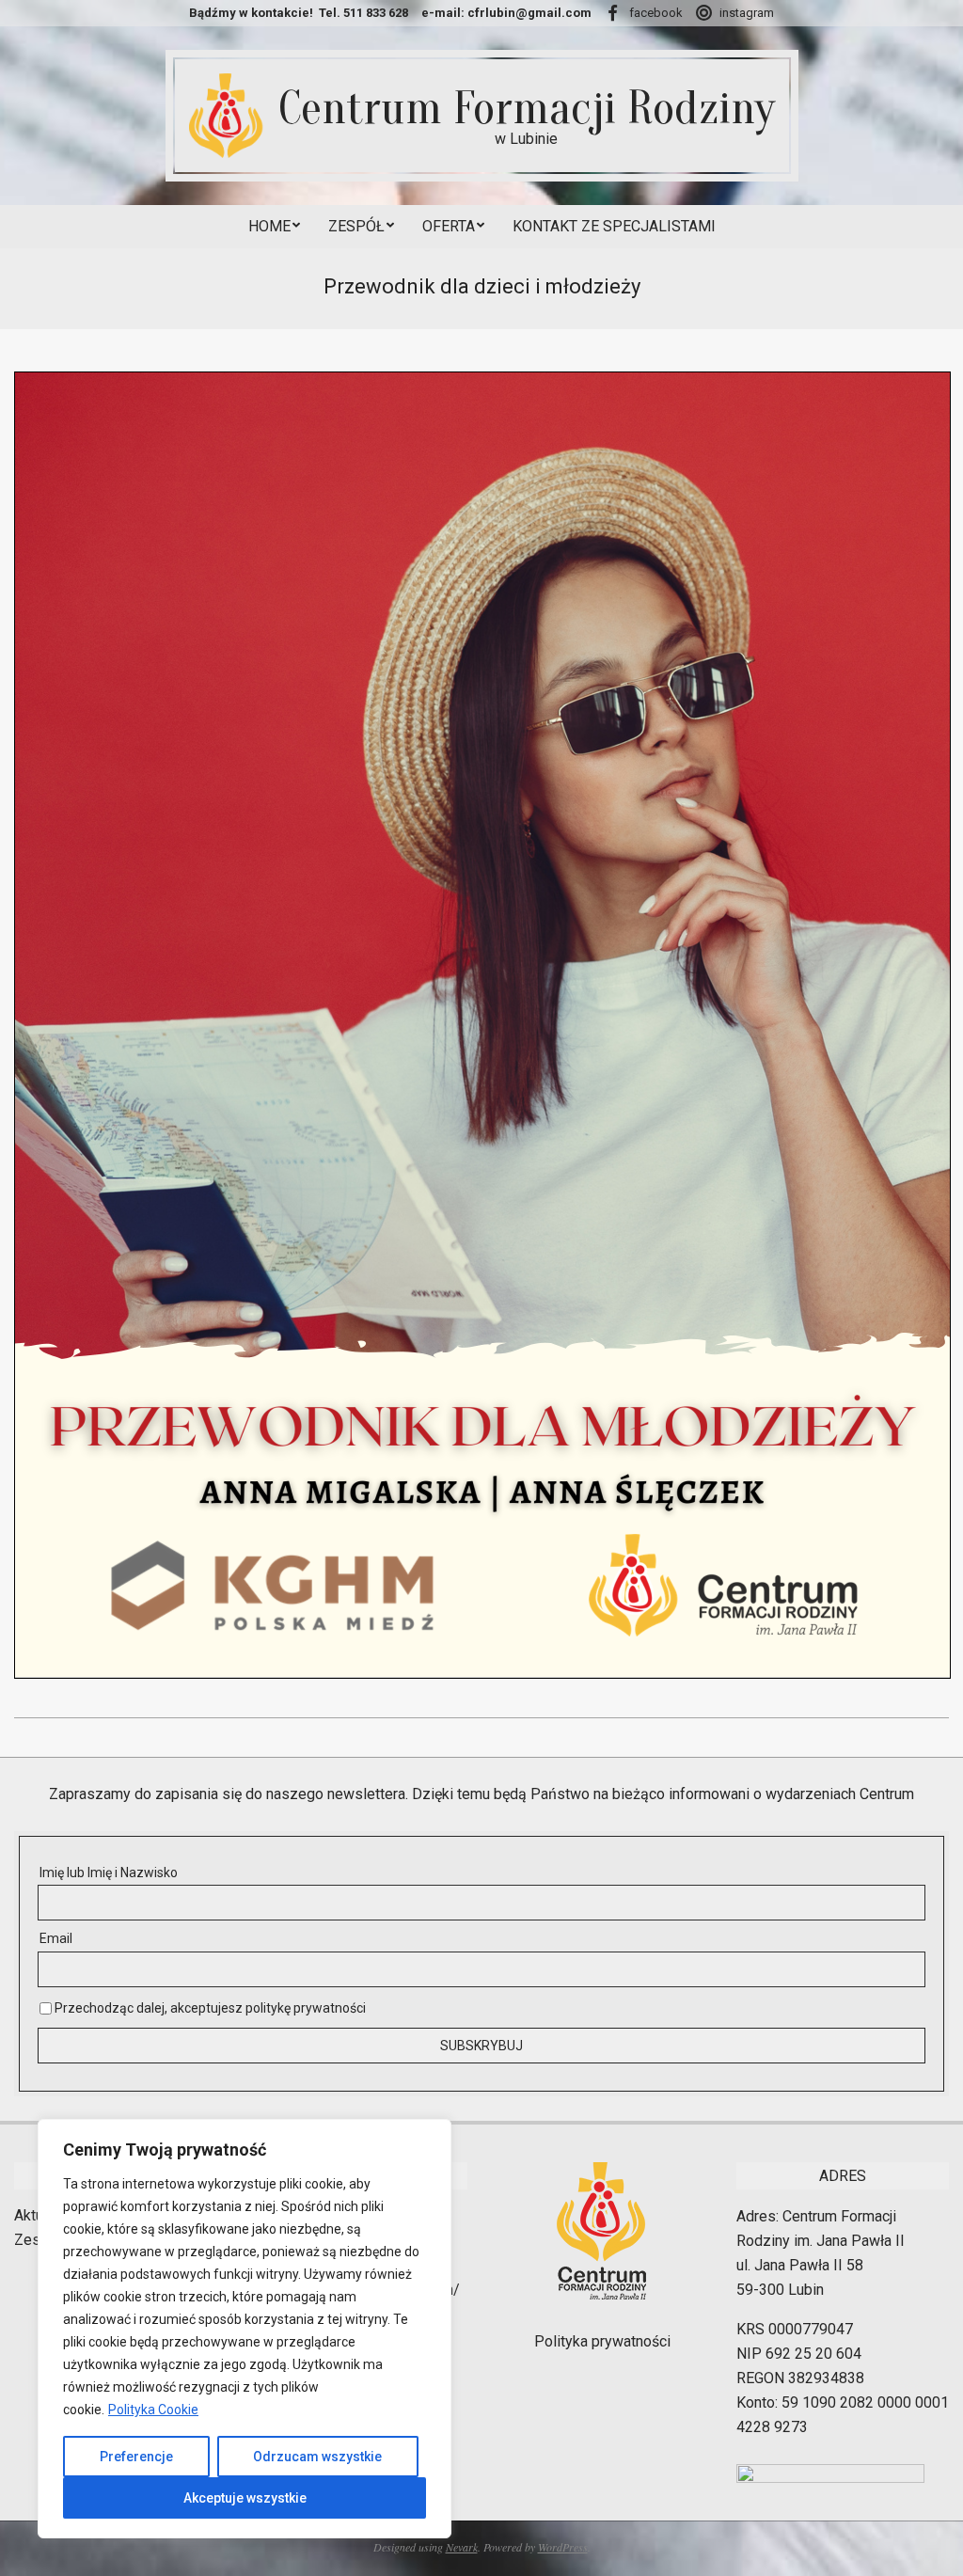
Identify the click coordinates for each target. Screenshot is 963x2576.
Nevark (462, 2547)
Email (56, 1938)
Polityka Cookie (153, 2410)
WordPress (563, 2547)
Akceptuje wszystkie (245, 2498)
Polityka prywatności (602, 2341)
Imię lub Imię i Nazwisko (109, 1873)
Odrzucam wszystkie (317, 2457)
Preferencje (136, 2457)
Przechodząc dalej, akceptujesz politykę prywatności (209, 2008)
